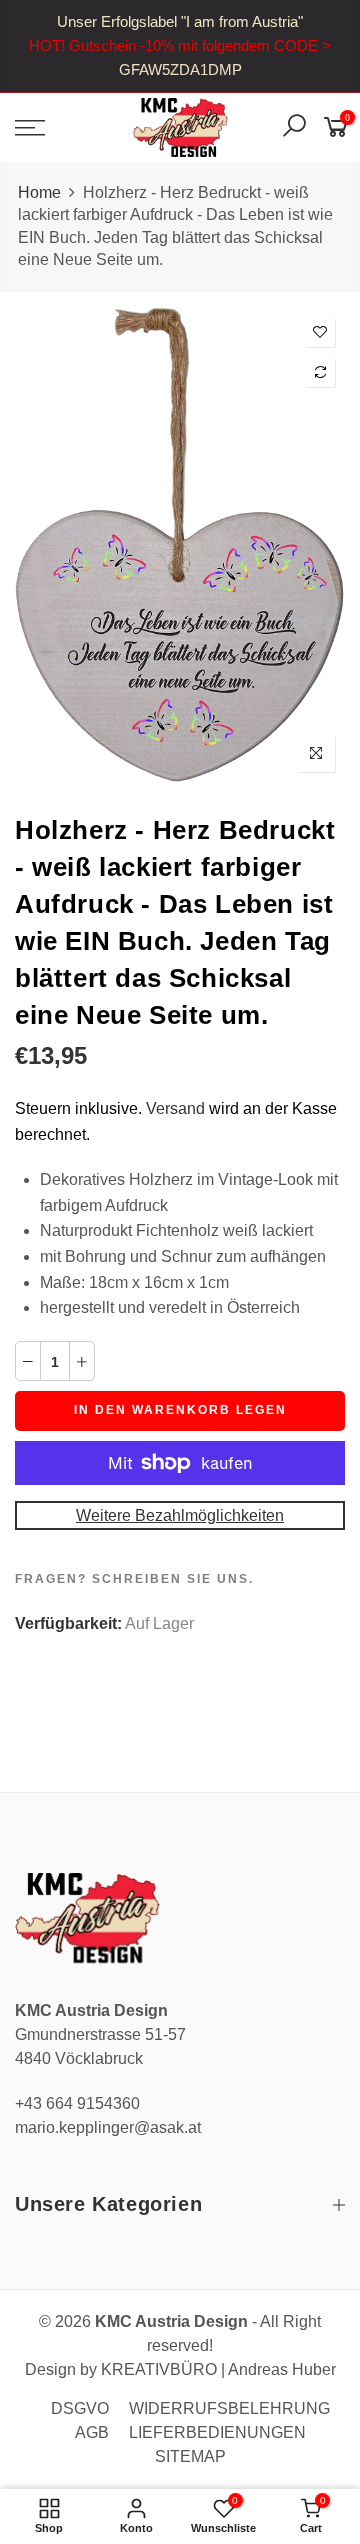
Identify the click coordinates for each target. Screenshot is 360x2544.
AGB (92, 2432)
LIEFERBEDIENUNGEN (217, 2432)
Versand (175, 1108)
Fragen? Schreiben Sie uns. (134, 1579)
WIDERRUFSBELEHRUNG (229, 2408)
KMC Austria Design (171, 2321)
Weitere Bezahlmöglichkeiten (180, 1515)
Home (39, 192)
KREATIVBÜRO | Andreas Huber (218, 2369)
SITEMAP (190, 2456)
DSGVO (80, 2408)
